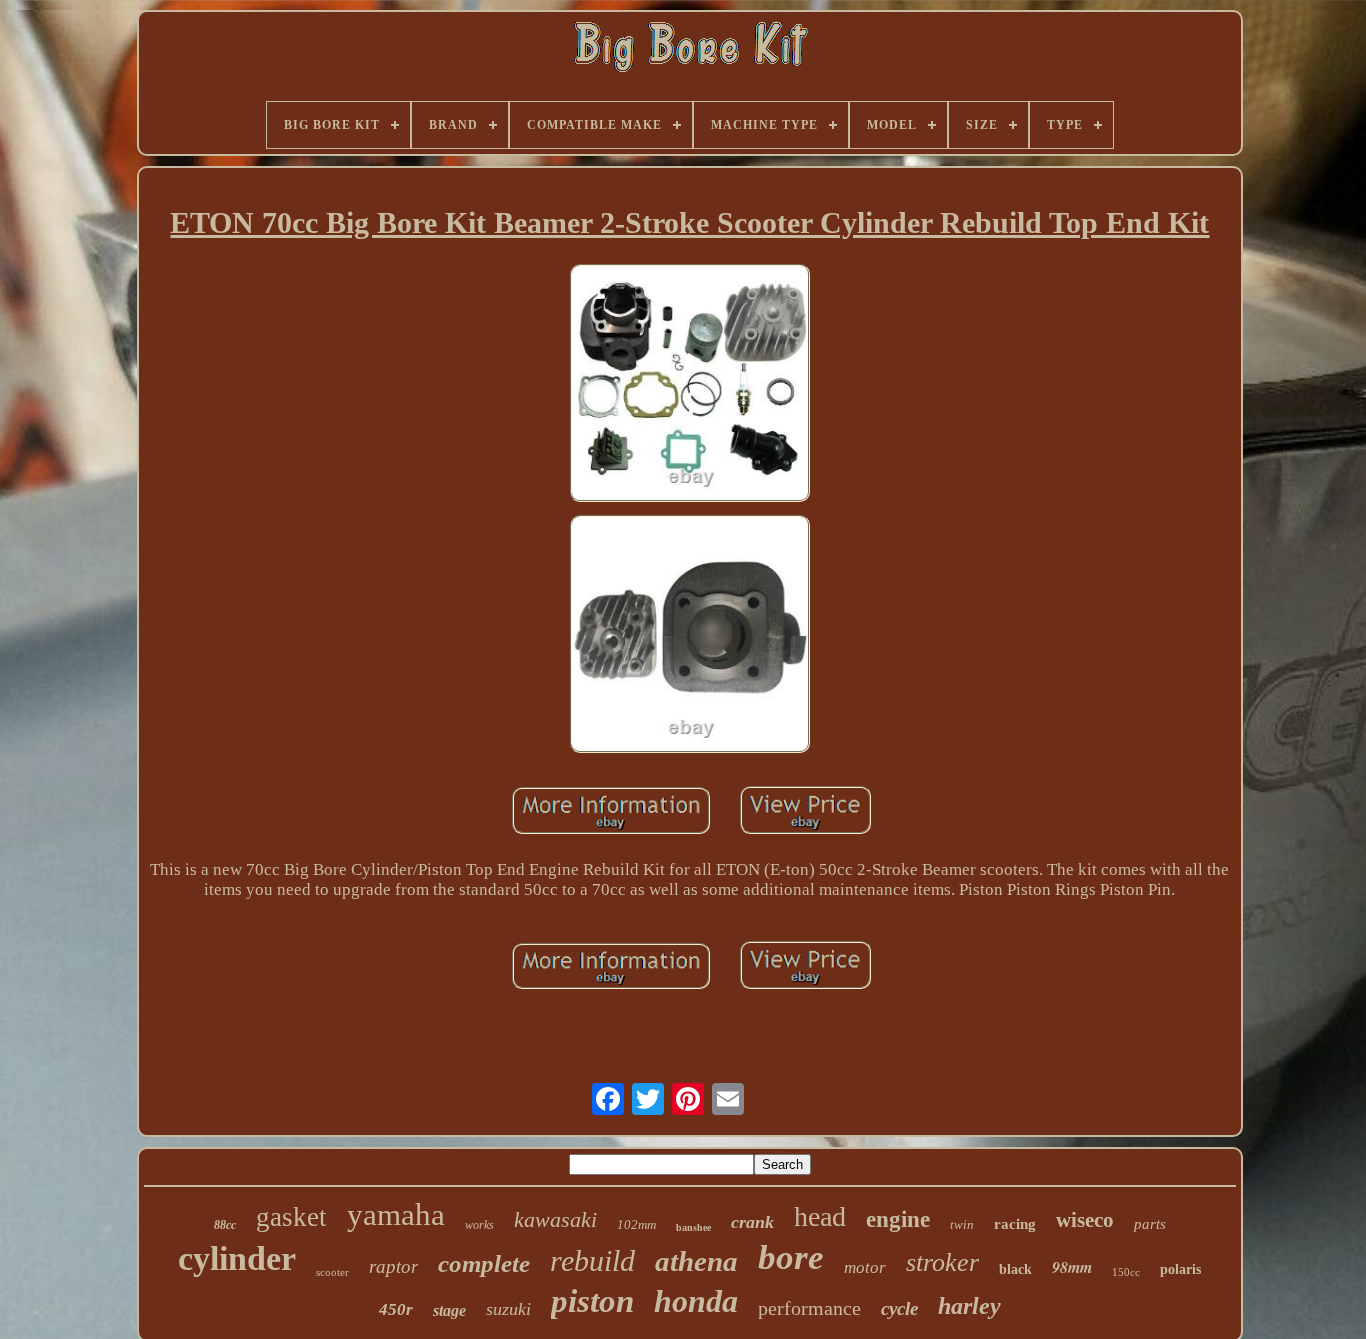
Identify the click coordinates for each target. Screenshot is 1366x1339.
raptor (393, 1266)
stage (449, 1310)
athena (696, 1261)
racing (1015, 1224)
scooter (332, 1272)
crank (752, 1222)
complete (484, 1263)
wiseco (1085, 1220)
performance (809, 1308)
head (820, 1216)
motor (865, 1267)
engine (898, 1219)
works (479, 1225)
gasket (291, 1217)
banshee (693, 1227)
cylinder (237, 1258)
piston (592, 1301)
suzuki (508, 1309)
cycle (899, 1308)
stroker (942, 1262)
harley (969, 1306)
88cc (225, 1225)
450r (396, 1309)
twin (962, 1224)
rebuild (592, 1260)
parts (1150, 1224)
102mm (636, 1224)
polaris (1180, 1269)
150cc (1126, 1272)
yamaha (396, 1214)
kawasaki (555, 1219)
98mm (1072, 1267)
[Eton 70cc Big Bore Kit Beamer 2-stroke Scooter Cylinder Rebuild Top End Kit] (690, 385)
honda (696, 1301)
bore (791, 1257)
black (1015, 1269)
